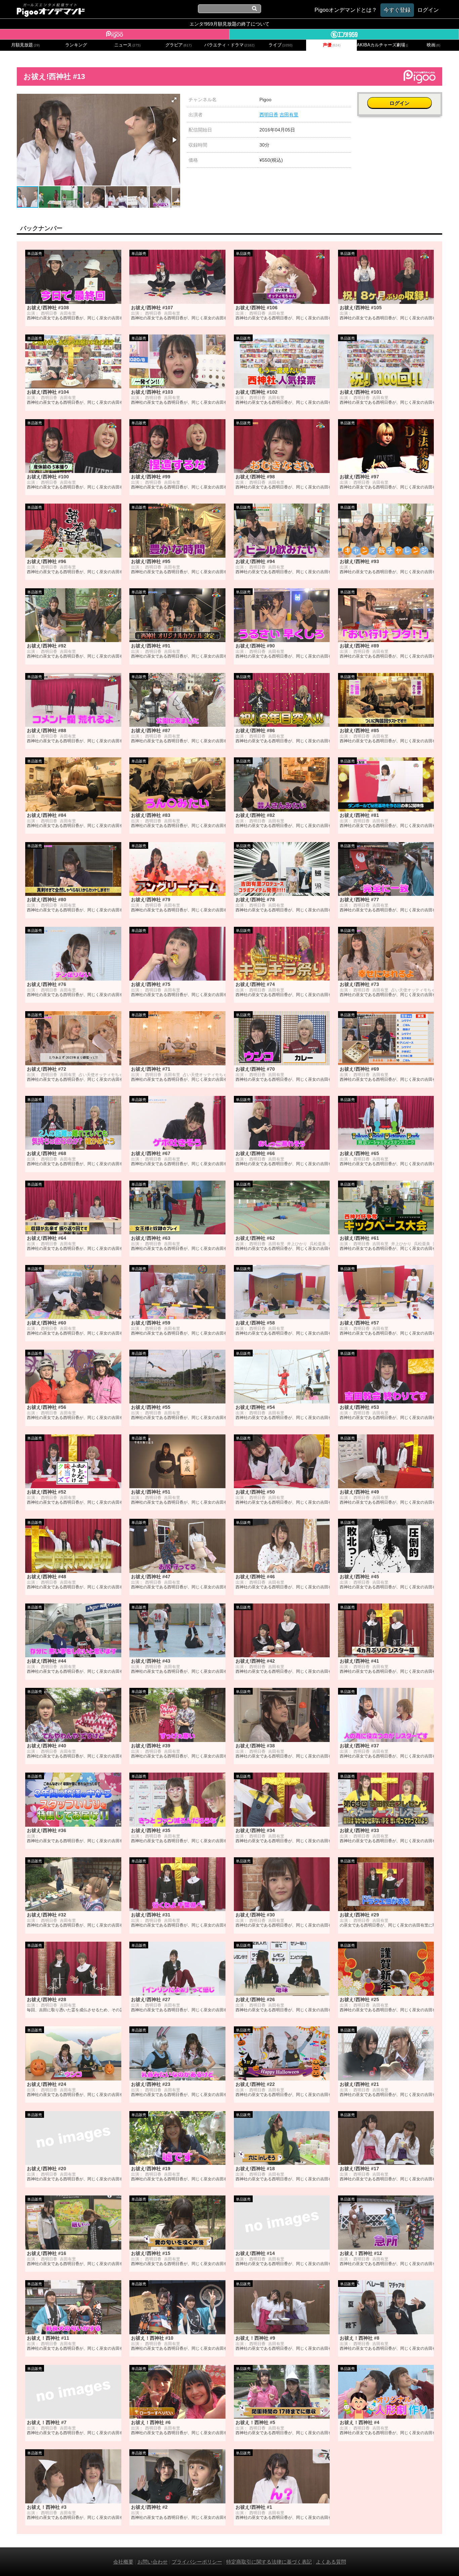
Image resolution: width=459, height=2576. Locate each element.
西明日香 (269, 115)
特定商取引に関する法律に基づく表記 (269, 2562)
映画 (433, 45)
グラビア (178, 45)
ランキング (76, 45)
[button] (174, 100)
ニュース (127, 45)
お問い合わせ (153, 2562)
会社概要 (123, 2562)
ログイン (400, 103)
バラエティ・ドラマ (229, 45)
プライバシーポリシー (197, 2562)
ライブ (280, 45)
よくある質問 (331, 2562)
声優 (332, 45)
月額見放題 (25, 45)
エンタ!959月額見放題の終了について (229, 24)
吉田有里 (289, 115)
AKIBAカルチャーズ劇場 (382, 45)
